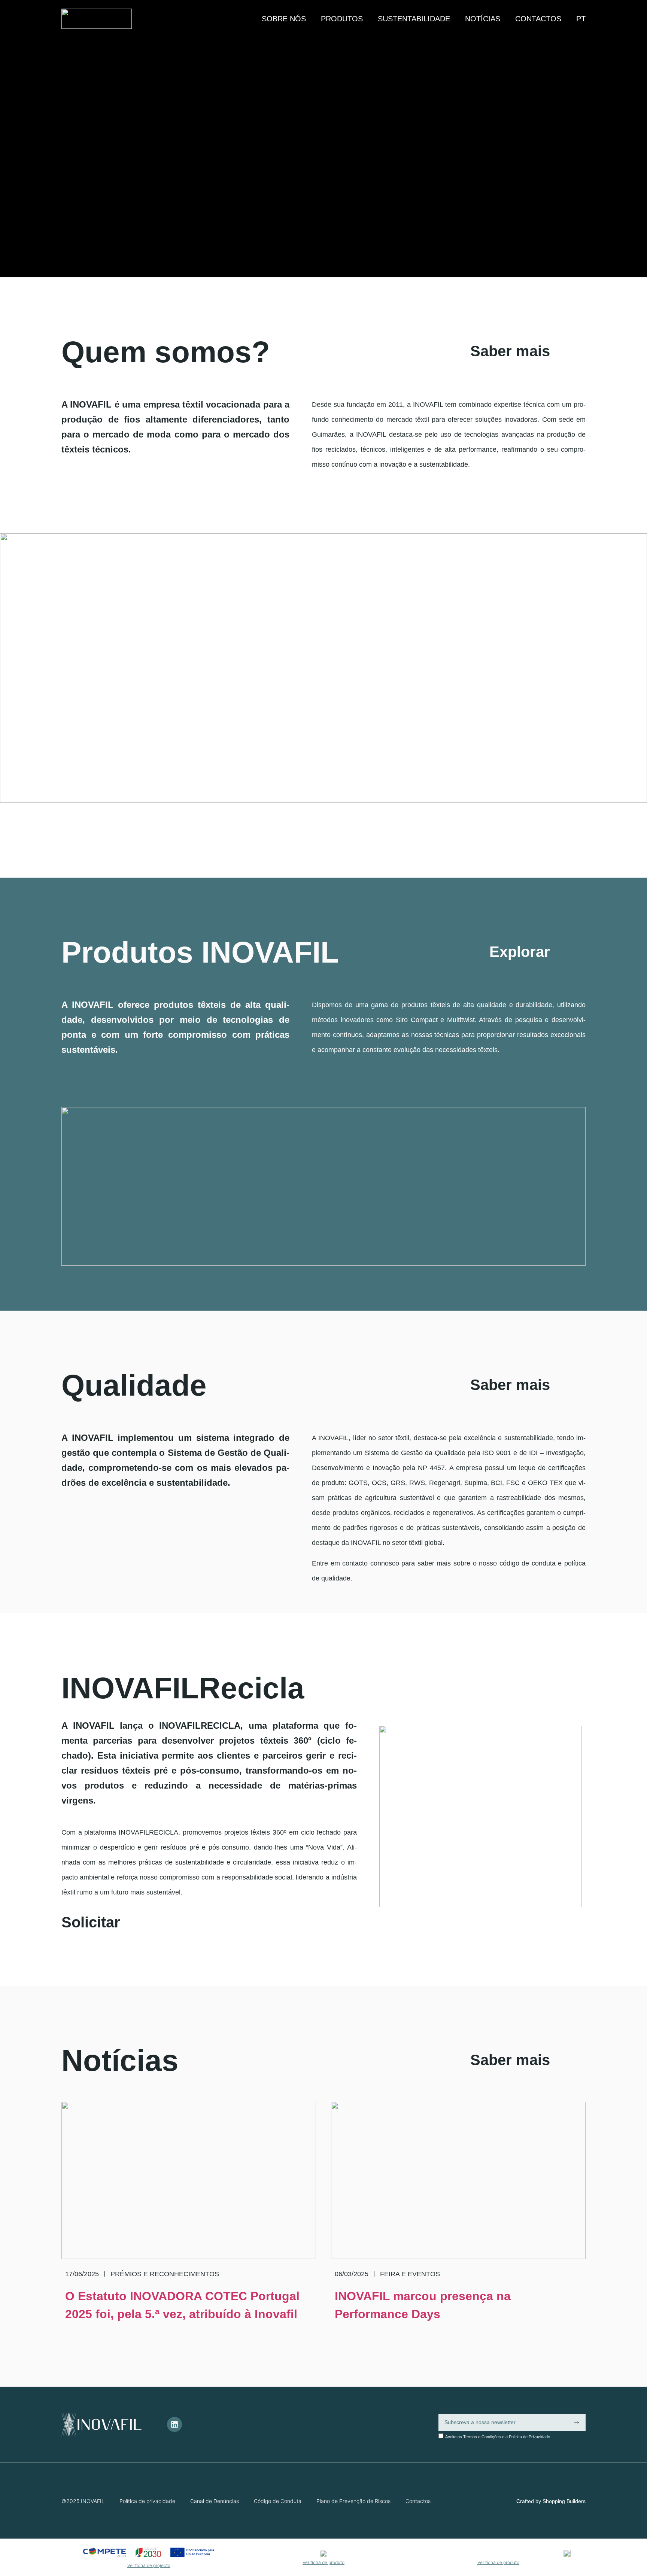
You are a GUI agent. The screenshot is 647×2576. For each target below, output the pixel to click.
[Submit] (576, 2423)
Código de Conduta (278, 2501)
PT (581, 19)
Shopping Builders (564, 2501)
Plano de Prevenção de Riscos (353, 2501)
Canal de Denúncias (215, 2501)
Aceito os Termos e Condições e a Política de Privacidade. (498, 2437)
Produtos (342, 19)
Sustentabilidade (414, 19)
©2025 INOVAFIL (83, 2501)
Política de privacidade (147, 2501)
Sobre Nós (284, 19)
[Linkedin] (174, 2424)
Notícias (483, 19)
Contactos (538, 19)
